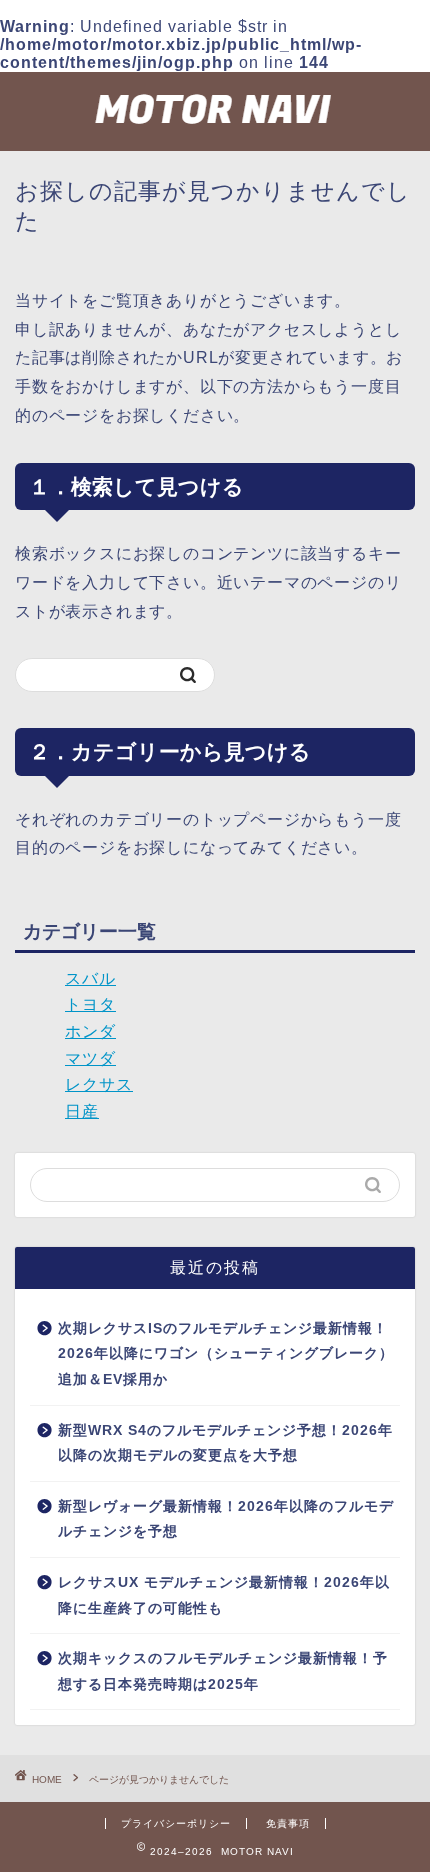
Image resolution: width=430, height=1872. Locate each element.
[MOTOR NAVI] (215, 135)
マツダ (90, 1058)
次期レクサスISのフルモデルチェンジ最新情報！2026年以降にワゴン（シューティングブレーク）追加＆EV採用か (226, 1354)
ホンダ (90, 1031)
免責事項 (288, 1823)
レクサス (99, 1084)
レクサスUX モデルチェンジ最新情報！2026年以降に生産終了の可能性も (224, 1595)
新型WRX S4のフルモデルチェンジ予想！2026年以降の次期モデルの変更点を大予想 (225, 1443)
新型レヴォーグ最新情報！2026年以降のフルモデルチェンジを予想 (226, 1519)
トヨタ (90, 1004)
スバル (90, 978)
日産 (82, 1111)
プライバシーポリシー (176, 1823)
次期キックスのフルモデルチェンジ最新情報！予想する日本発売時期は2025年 (223, 1671)
